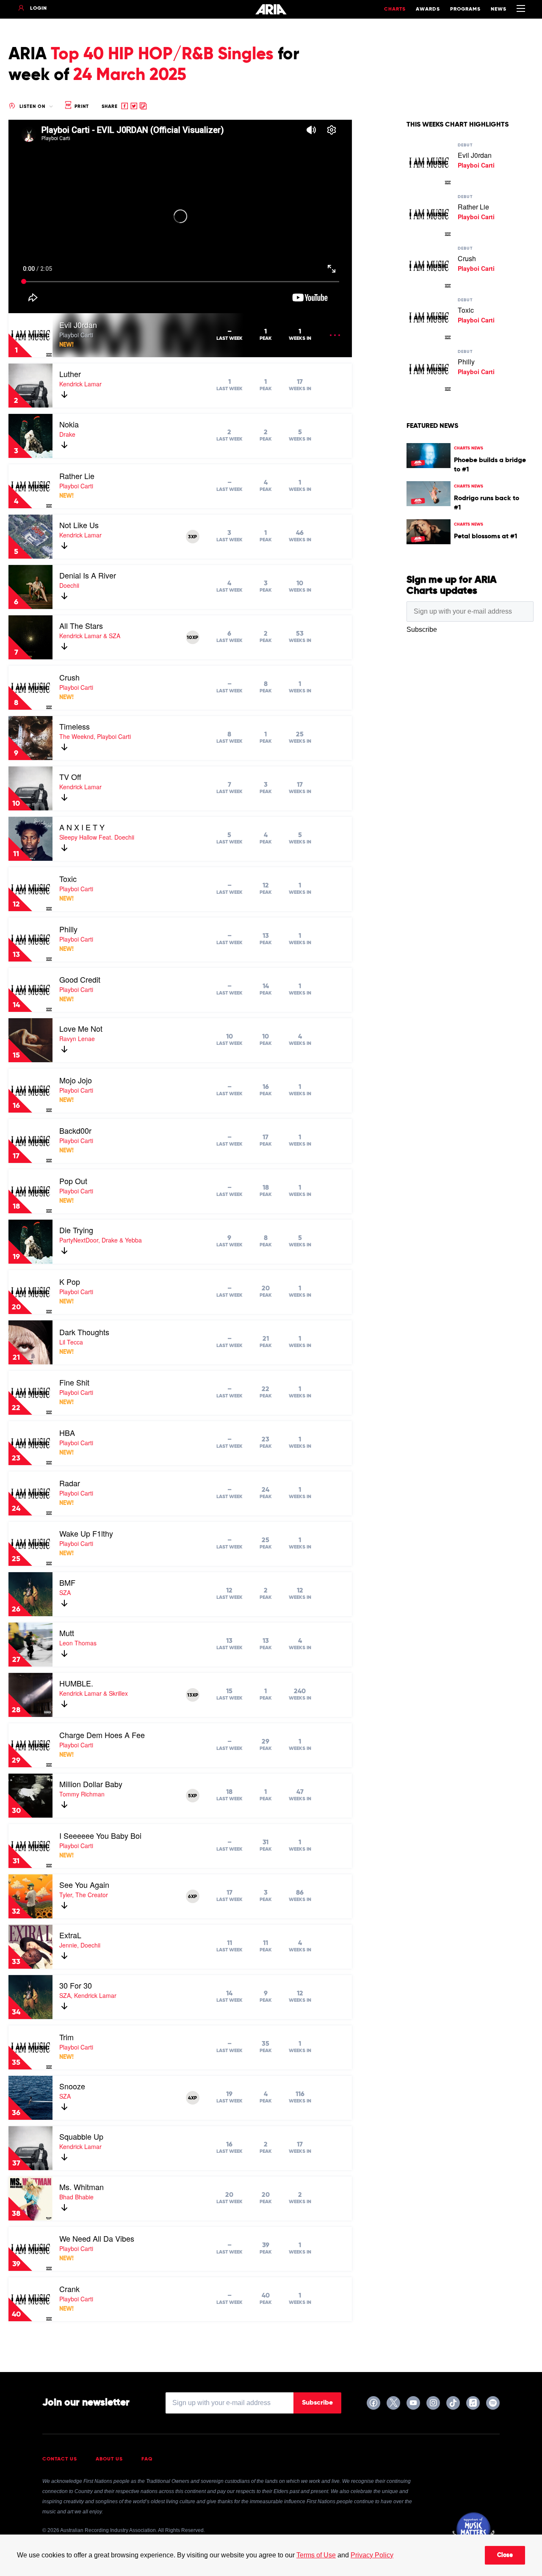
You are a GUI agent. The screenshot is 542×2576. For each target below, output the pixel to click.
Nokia (69, 424)
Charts (395, 9)
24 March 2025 (130, 75)
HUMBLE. (76, 1683)
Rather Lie (77, 476)
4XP (192, 2098)
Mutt (67, 1633)
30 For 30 (76, 1985)
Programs (465, 9)
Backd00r (75, 1130)
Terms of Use (316, 2555)
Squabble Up (81, 2136)
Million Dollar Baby (91, 1784)
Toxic (68, 879)
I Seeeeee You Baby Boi (100, 1835)
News (499, 9)
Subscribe (317, 2403)
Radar (70, 1483)
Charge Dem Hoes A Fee (102, 1735)
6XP (192, 1897)
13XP (193, 1695)
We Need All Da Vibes (97, 2238)
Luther (70, 374)
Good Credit (80, 979)
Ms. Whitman (82, 2187)
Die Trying (76, 1230)
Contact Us (60, 2459)
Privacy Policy (372, 2555)
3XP (192, 537)
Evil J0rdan (78, 325)
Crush (69, 677)
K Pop (70, 1281)
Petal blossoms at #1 (485, 537)
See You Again (84, 1884)
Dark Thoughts (84, 1332)
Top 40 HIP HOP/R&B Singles (162, 55)
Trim (66, 2037)
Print (81, 106)
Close (505, 2555)
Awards (428, 9)
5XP (192, 1796)
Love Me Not (81, 1028)
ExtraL (70, 1935)
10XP (192, 638)
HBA (67, 1433)
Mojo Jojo (76, 1080)
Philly (68, 929)
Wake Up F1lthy (86, 1533)
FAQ (147, 2459)
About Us (109, 2459)
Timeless (75, 726)
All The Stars (81, 625)
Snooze (72, 2086)
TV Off (70, 777)
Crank (69, 2289)
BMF (67, 1582)
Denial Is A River (88, 575)
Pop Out (73, 1181)
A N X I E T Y (82, 827)
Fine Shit (74, 1382)
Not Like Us (79, 525)
